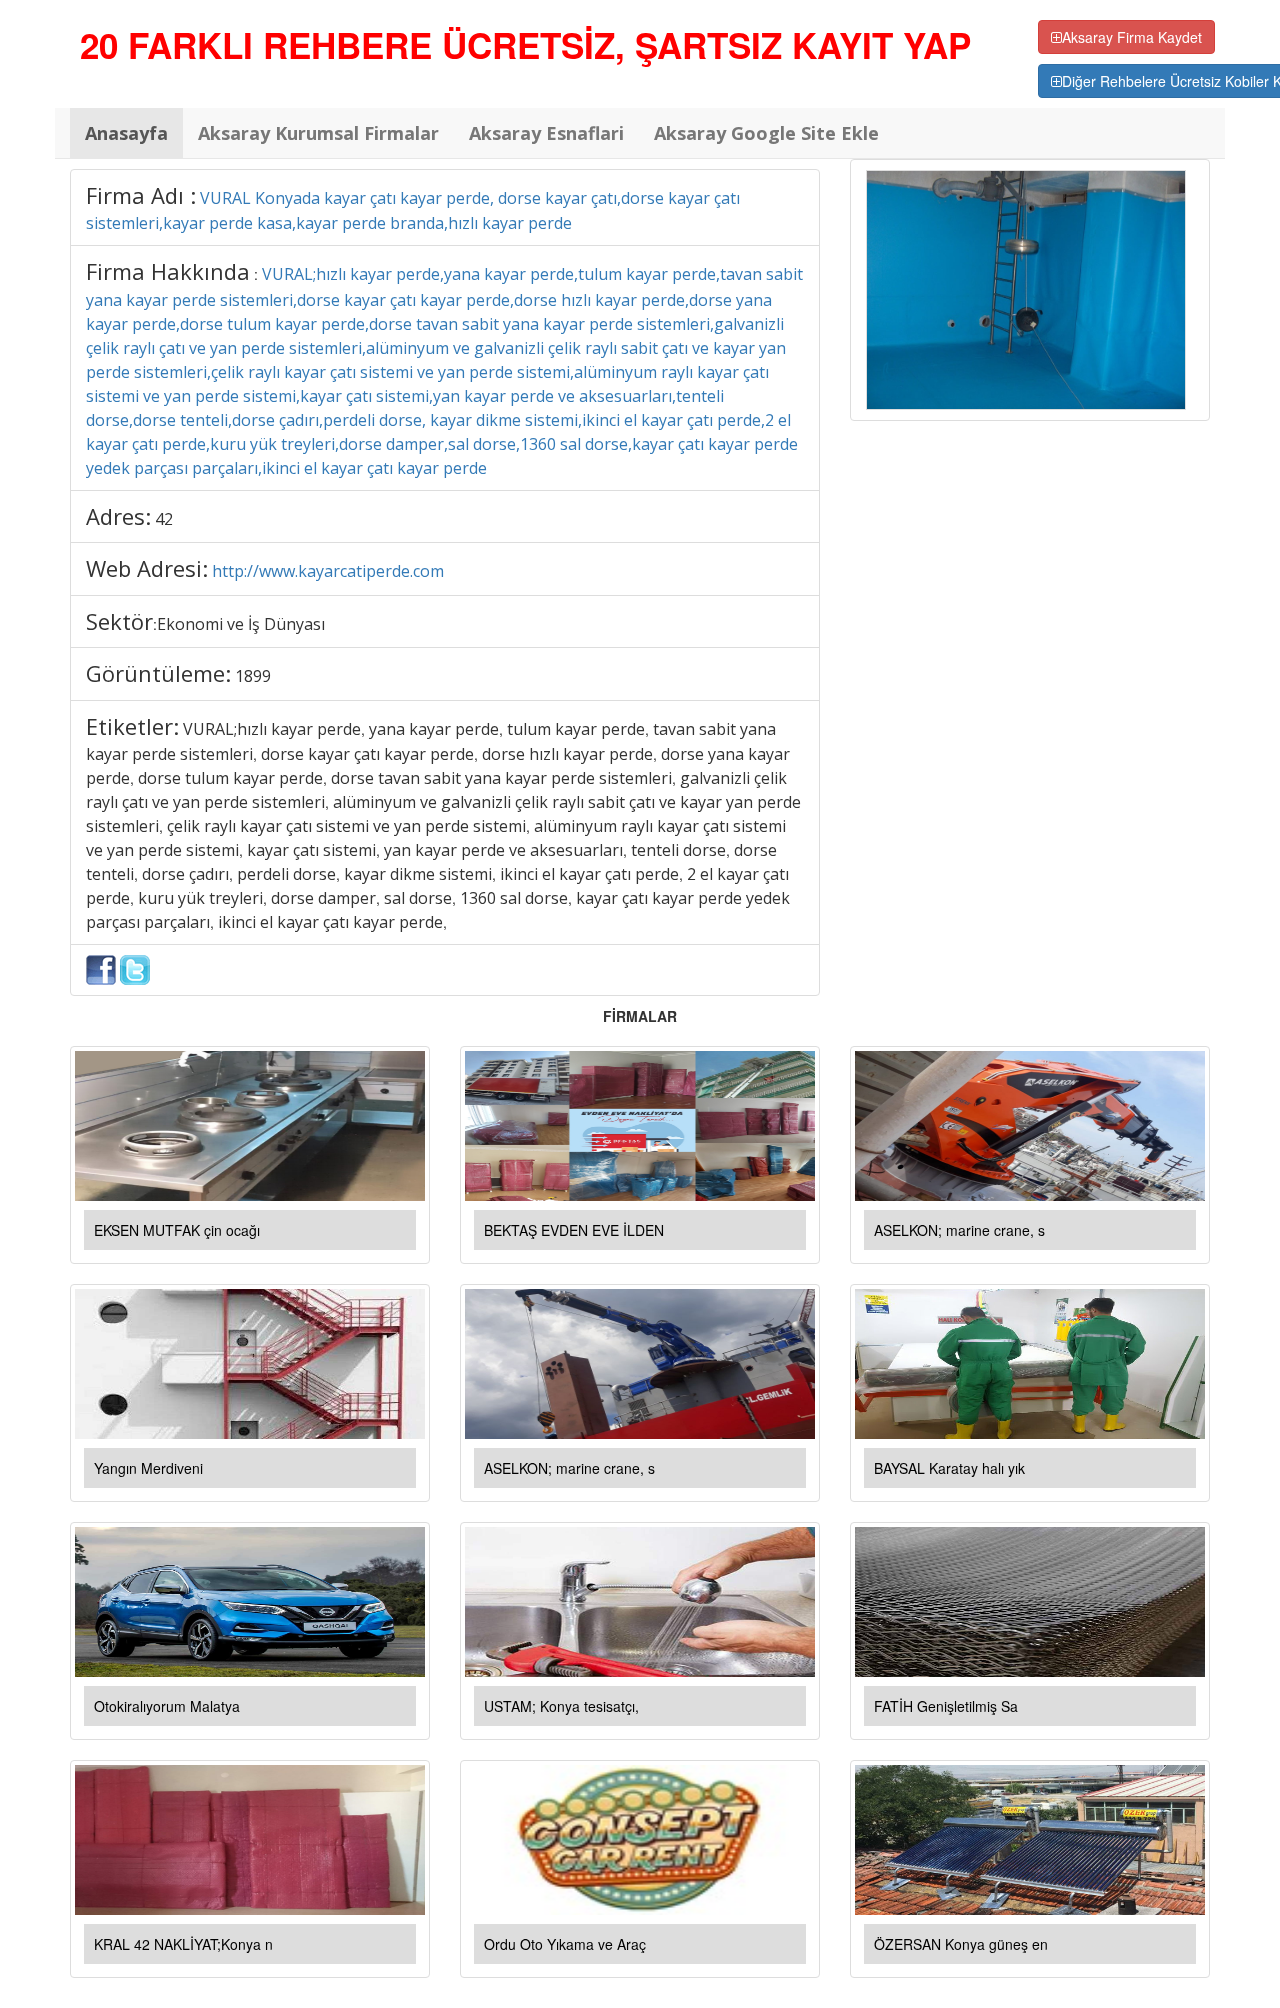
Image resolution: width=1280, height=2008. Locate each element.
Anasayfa (126, 133)
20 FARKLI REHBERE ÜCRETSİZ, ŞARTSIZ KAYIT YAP (525, 45)
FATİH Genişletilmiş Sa (946, 1706)
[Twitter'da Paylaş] (135, 968)
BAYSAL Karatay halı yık (949, 1468)
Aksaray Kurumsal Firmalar (318, 133)
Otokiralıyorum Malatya (167, 1706)
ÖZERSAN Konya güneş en (961, 1944)
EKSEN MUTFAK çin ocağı (177, 1230)
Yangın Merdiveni (148, 1468)
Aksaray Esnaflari (546, 133)
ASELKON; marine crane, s (959, 1230)
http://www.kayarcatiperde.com (328, 571)
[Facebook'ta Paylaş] (101, 968)
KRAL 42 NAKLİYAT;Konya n (183, 1944)
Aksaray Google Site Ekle (766, 133)
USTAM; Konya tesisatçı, (561, 1706)
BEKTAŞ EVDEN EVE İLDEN (574, 1230)
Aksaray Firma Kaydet (1132, 37)
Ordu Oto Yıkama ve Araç (565, 1944)
